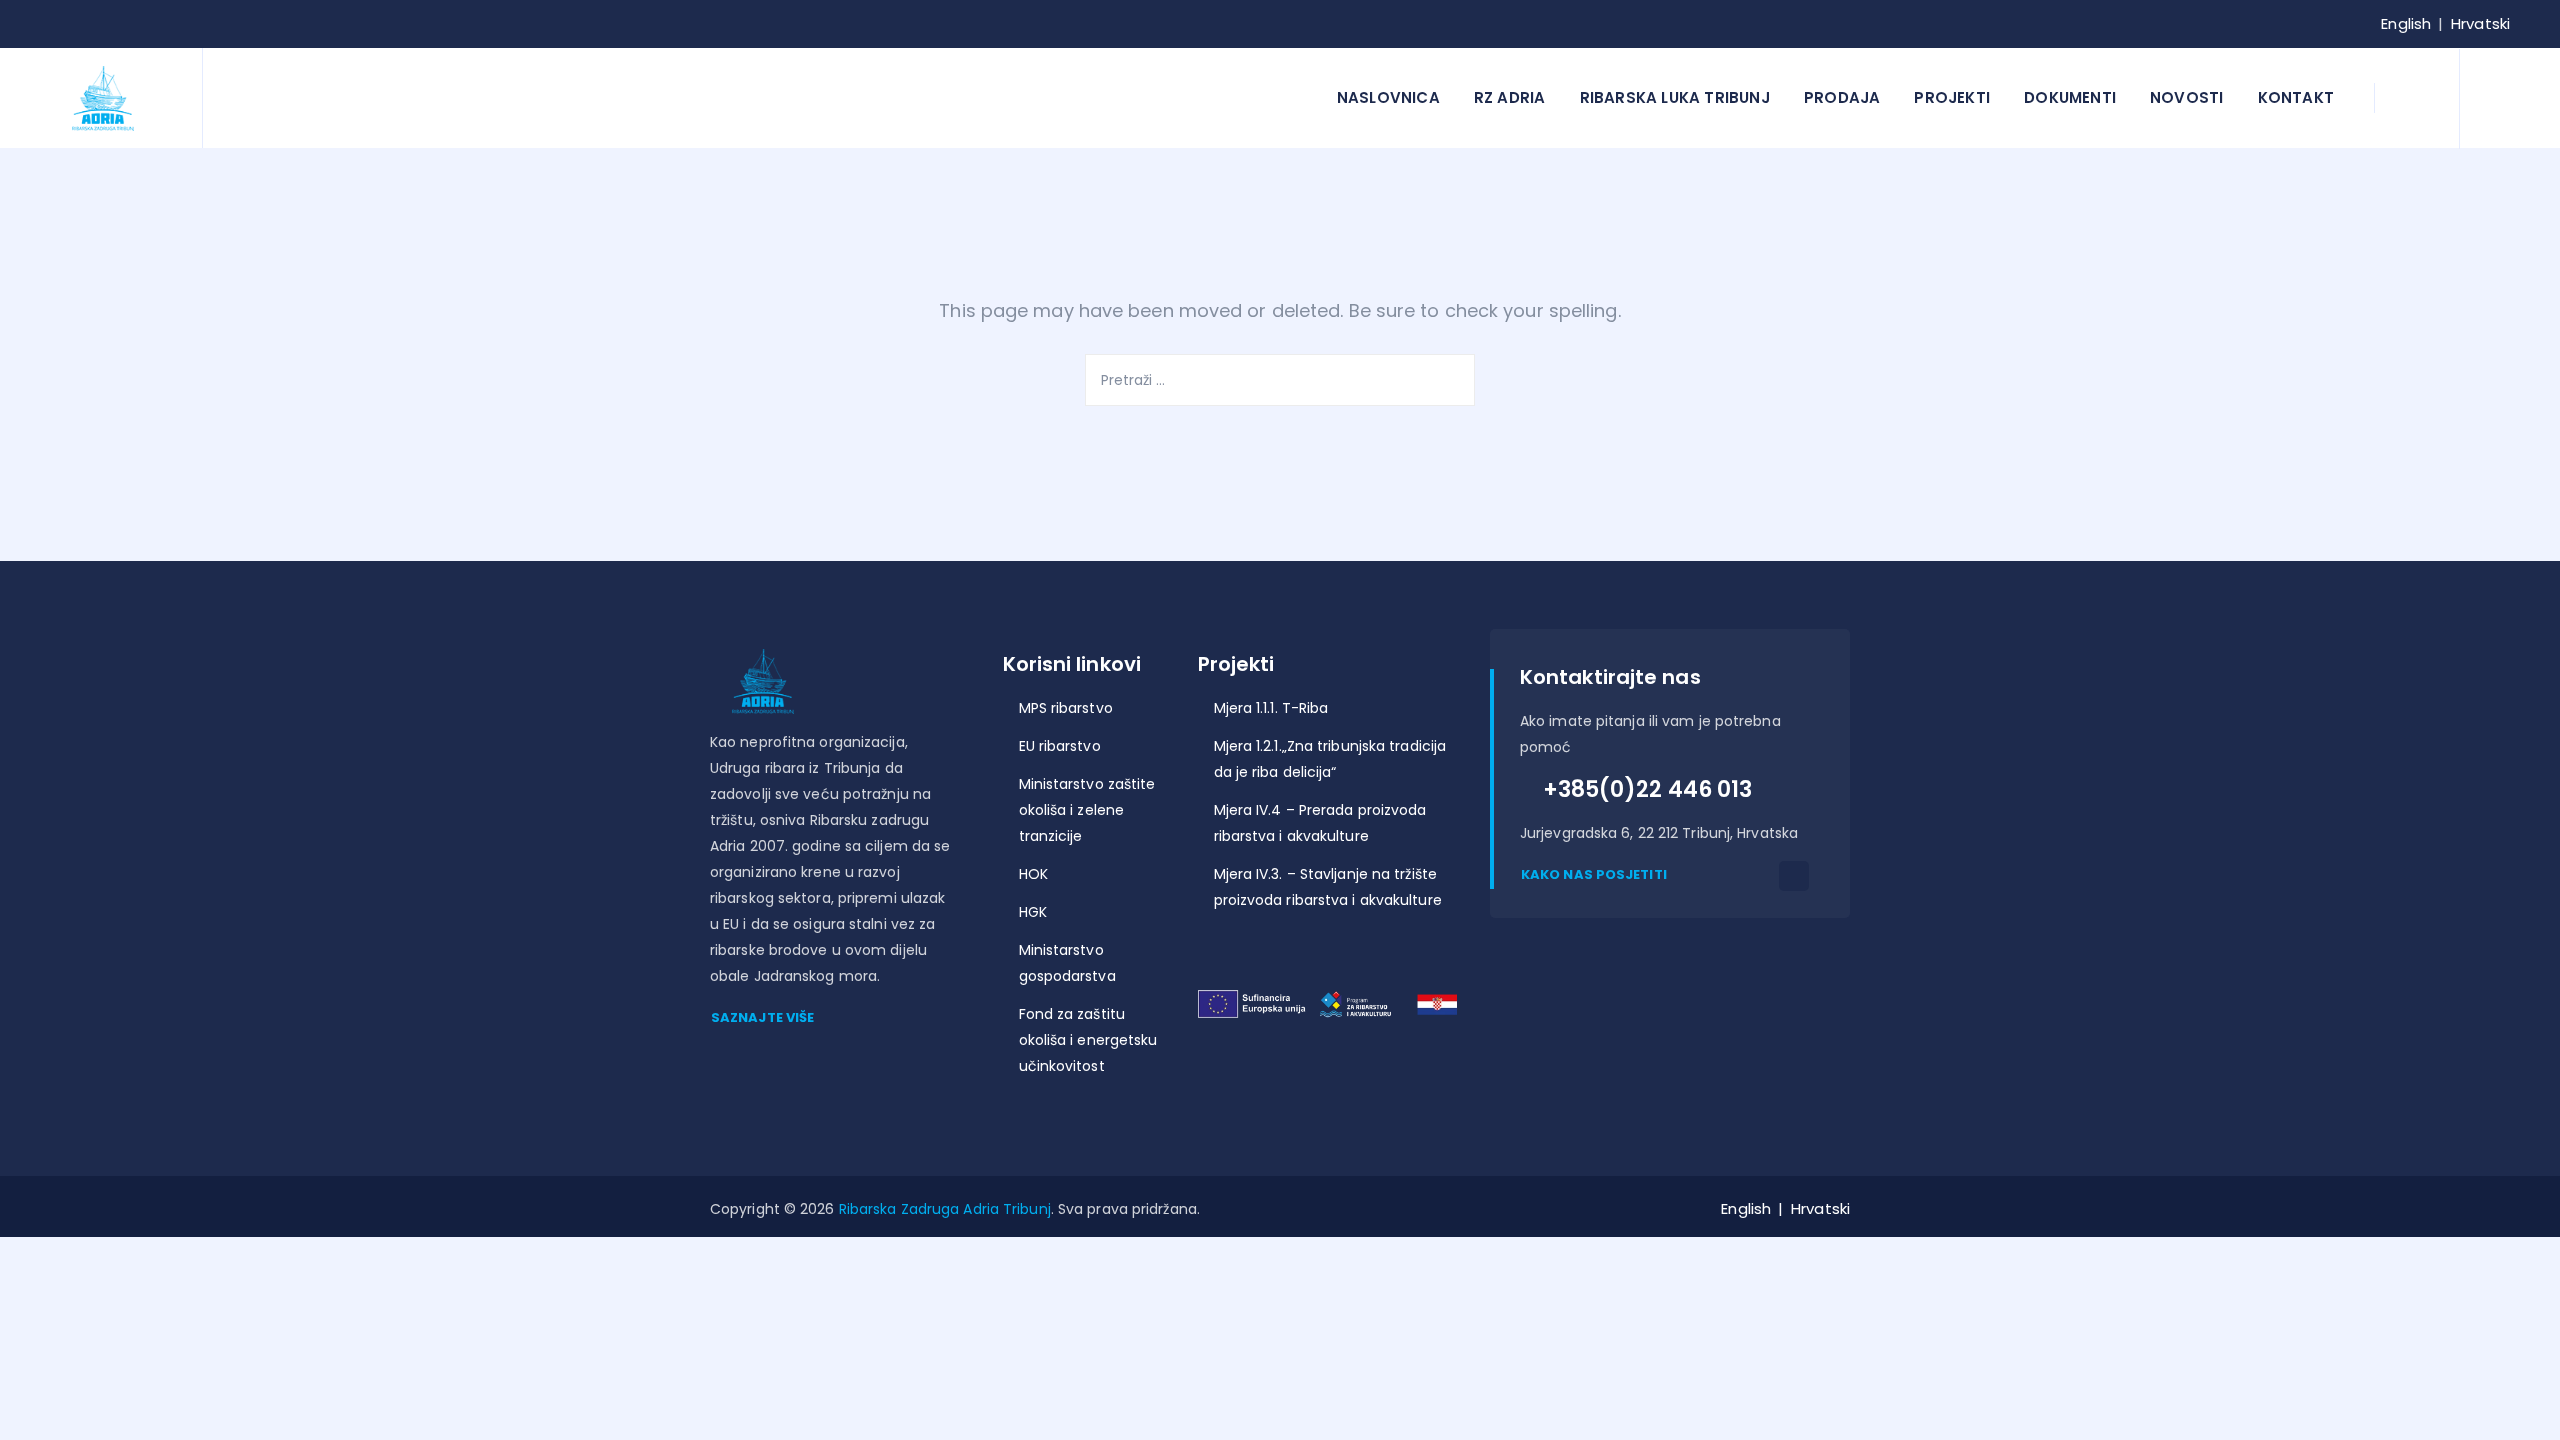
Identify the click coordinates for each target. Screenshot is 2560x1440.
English (2406, 23)
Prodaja (1842, 97)
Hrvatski (2480, 23)
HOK (1033, 874)
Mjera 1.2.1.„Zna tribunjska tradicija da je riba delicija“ (1330, 759)
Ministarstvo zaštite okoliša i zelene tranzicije (1087, 810)
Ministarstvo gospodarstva (1067, 963)
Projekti (1952, 97)
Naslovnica (1388, 97)
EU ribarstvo (1060, 746)
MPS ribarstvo (1066, 708)
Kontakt (2296, 97)
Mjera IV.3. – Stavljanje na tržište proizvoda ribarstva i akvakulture (1328, 887)
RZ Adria (1510, 97)
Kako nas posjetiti (1594, 874)
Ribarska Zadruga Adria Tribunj (945, 1209)
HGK (1033, 912)
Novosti (2186, 97)
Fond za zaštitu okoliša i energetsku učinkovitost (1088, 1040)
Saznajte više (762, 1017)
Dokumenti (2070, 97)
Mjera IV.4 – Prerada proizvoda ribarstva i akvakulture (1320, 823)
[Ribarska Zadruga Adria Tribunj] (103, 98)
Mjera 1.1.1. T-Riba (1271, 708)
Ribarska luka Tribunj (1675, 97)
